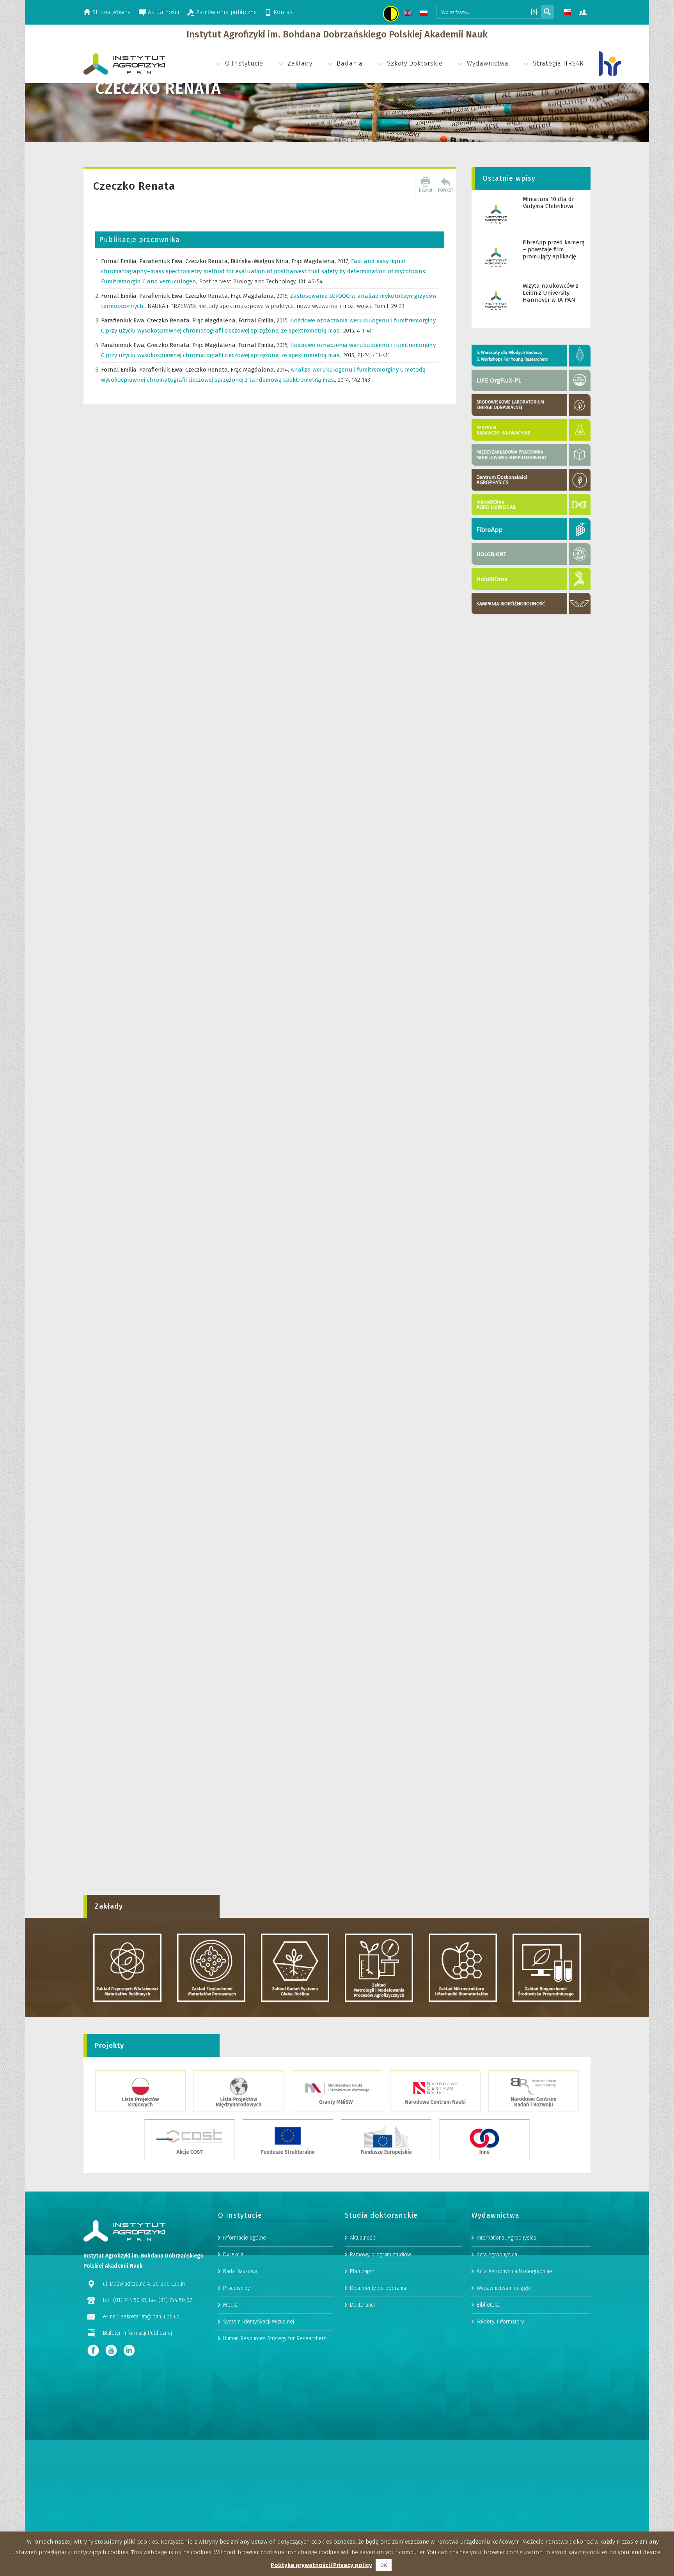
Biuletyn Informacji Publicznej (137, 2333)
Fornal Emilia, (120, 261)
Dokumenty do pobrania (378, 2288)
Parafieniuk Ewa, (162, 261)
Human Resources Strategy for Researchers (275, 2339)
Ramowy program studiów (380, 2255)
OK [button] (384, 2565)
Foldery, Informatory (500, 2322)
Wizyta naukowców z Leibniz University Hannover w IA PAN (551, 293)
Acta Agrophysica (497, 2255)
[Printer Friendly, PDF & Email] (426, 186)
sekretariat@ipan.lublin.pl (151, 2317)
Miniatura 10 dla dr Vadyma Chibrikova (548, 203)
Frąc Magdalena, (314, 261)
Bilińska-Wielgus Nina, (261, 261)
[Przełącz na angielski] (409, 14)
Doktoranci (362, 2305)
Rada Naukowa (240, 2271)
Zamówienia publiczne (226, 12)
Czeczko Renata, (208, 261)
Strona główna (112, 12)
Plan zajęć (362, 2271)
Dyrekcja (233, 2255)
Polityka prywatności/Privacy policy (321, 2565)
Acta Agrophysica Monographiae (514, 2271)
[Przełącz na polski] (425, 14)
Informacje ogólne (245, 2238)
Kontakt (284, 12)
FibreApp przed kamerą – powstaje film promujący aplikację (554, 249)
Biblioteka (488, 2305)
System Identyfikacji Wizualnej (259, 2322)
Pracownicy (237, 2288)
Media (230, 2305)
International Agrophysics (506, 2238)
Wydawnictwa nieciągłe (504, 2288)
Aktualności (164, 12)
